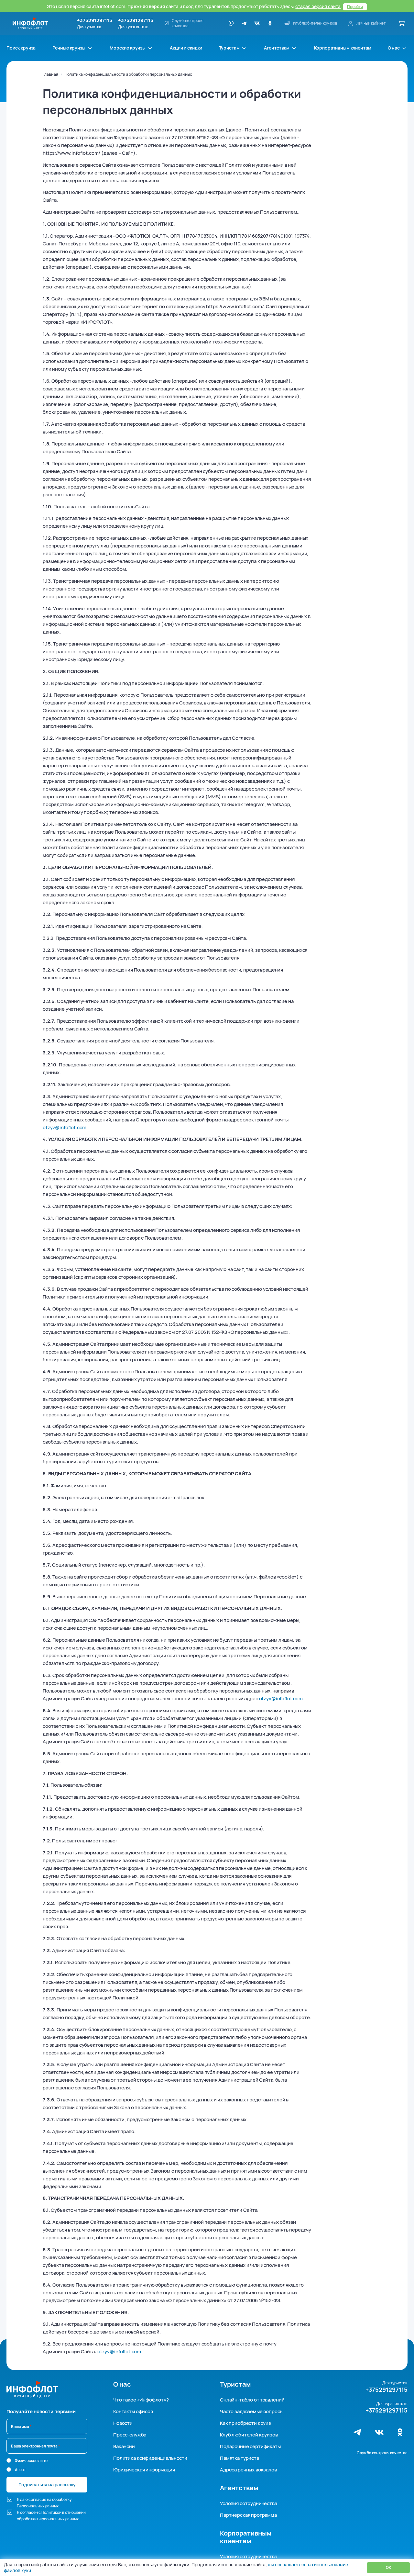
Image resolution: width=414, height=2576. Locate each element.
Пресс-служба (130, 2435)
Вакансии (124, 2446)
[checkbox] (10, 2499)
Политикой (51, 2512)
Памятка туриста (240, 2458)
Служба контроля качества (382, 2453)
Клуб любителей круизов (249, 2435)
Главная (50, 74)
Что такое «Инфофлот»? (141, 2400)
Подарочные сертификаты (250, 2446)
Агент (20, 2470)
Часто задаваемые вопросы (251, 2411)
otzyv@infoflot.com (281, 1699)
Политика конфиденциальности (150, 2458)
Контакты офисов (133, 2411)
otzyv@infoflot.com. (65, 1127)
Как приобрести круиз (245, 2423)
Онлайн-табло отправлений (252, 2400)
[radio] (9, 2460)
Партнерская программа (248, 2515)
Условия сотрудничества (249, 2503)
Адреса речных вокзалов (248, 2470)
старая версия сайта (318, 6)
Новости (123, 2423)
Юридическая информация (144, 2470)
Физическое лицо (31, 2461)
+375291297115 (95, 20)
